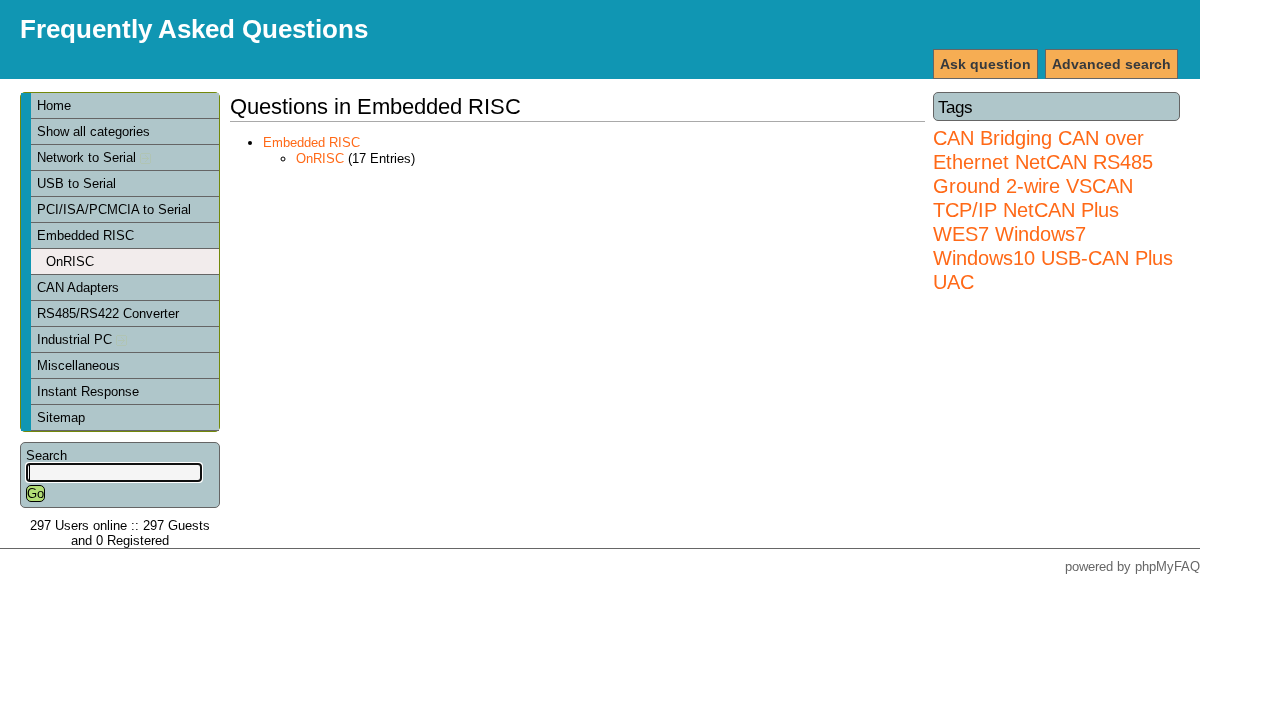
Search (46, 455)
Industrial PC (76, 339)
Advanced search (1111, 64)
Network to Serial (88, 157)
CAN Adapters (78, 287)
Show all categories (93, 131)
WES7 (961, 233)
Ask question (985, 64)
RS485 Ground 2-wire (1043, 173)
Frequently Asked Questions (194, 29)
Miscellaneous (78, 365)
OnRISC (70, 261)
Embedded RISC (85, 235)
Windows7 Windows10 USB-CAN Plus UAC (1053, 257)
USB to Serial (76, 183)
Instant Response (88, 391)
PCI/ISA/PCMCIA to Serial (114, 209)
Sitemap (61, 417)
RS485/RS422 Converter (108, 313)
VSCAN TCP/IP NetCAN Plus (1033, 197)
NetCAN (1051, 161)
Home (54, 105)
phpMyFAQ (1167, 566)
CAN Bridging (992, 137)
